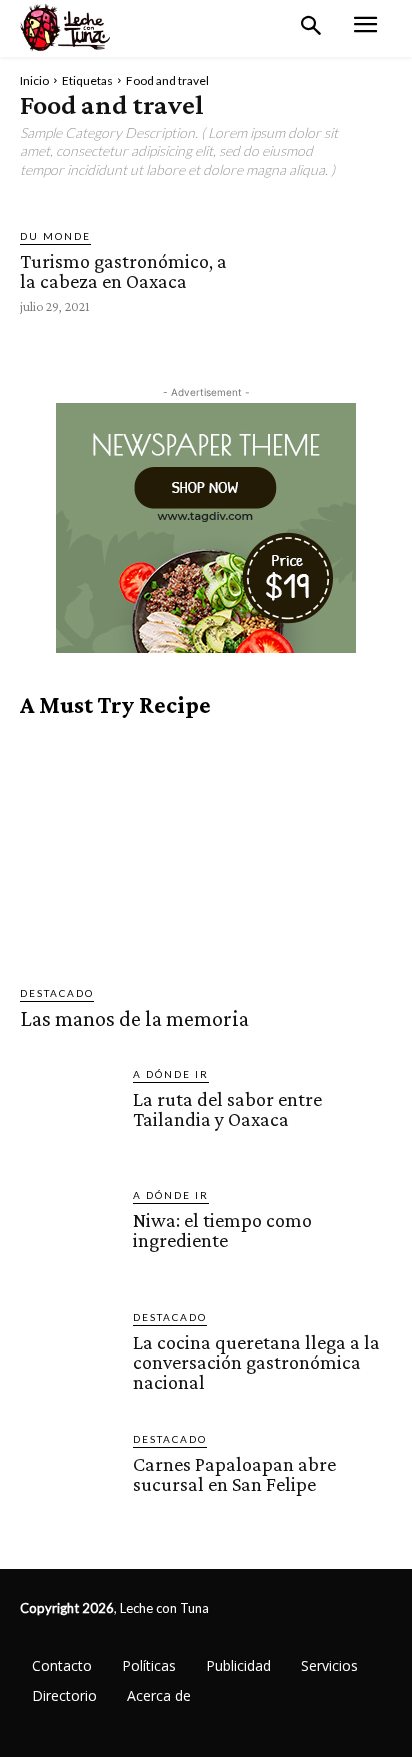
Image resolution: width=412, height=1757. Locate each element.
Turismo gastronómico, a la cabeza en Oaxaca (123, 271)
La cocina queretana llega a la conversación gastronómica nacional (256, 1362)
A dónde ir (171, 1074)
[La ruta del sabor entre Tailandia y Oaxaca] (68, 1114)
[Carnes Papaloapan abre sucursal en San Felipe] (68, 1479)
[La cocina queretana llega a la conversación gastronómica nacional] (68, 1357)
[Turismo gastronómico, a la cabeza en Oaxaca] (321, 269)
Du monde (55, 236)
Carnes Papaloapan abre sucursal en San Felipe (234, 1474)
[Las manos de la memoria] (206, 852)
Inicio (34, 80)
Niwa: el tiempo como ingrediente (222, 1230)
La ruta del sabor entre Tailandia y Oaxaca (227, 1109)
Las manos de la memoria (134, 1018)
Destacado (57, 993)
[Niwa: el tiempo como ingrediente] (68, 1235)
